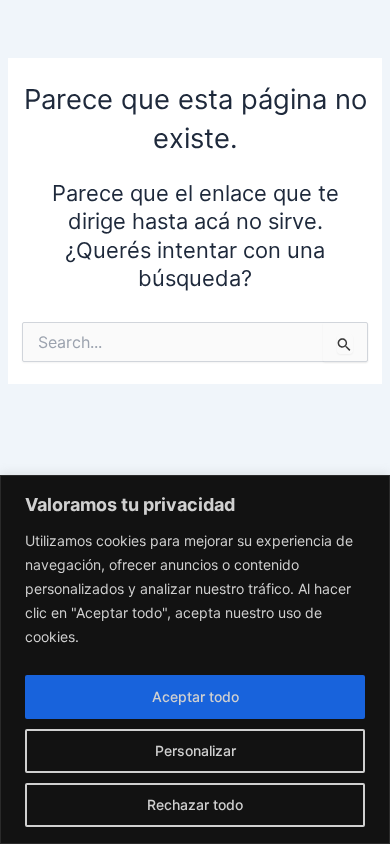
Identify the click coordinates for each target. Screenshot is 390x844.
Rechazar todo (195, 804)
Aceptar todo (195, 696)
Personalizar (195, 750)
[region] (195, 659)
